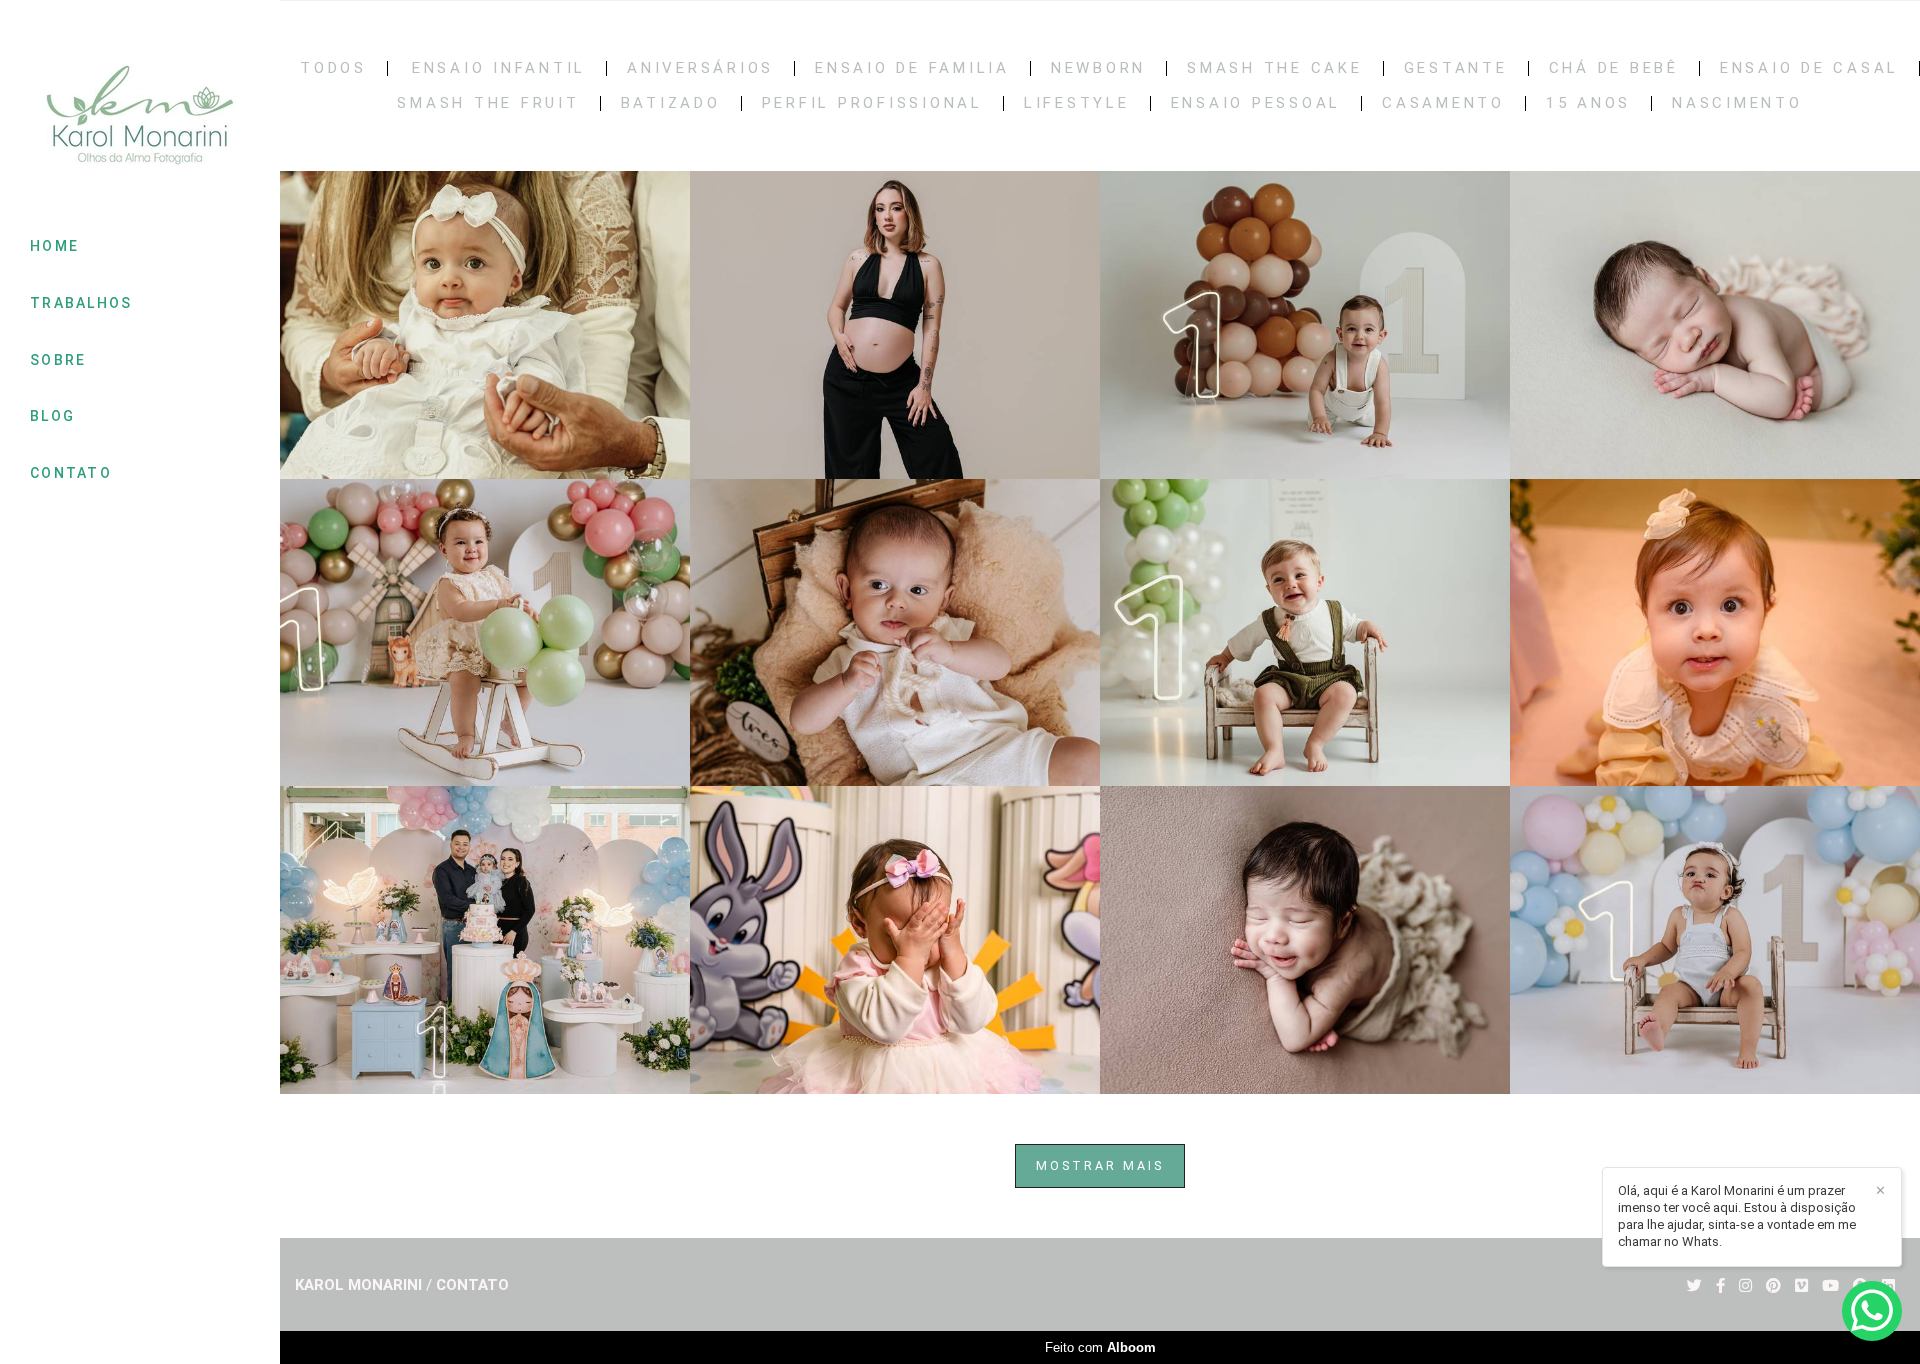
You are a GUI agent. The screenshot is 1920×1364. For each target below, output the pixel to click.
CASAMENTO (1443, 103)
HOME (54, 246)
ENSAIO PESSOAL (1256, 103)
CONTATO (71, 473)
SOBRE (58, 360)
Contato (472, 1285)
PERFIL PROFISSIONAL (872, 103)
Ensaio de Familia (912, 68)
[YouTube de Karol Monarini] (1830, 1286)
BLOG (52, 416)
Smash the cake (1275, 68)
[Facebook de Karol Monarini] (1720, 1286)
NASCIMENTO (1737, 103)
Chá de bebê (1614, 68)
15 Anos (1588, 103)
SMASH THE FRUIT (488, 103)
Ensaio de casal (1809, 68)
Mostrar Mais (1100, 1165)
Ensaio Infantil (499, 68)
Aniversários (700, 68)
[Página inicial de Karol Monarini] (140, 116)
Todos (333, 68)
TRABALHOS (81, 303)
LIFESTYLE (1077, 103)
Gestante (1456, 68)
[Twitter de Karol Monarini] (1694, 1286)
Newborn (1098, 68)
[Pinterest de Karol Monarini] (1773, 1286)
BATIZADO (671, 103)
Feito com (1100, 1347)
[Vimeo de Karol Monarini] (1801, 1286)
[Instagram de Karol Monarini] (1745, 1286)
